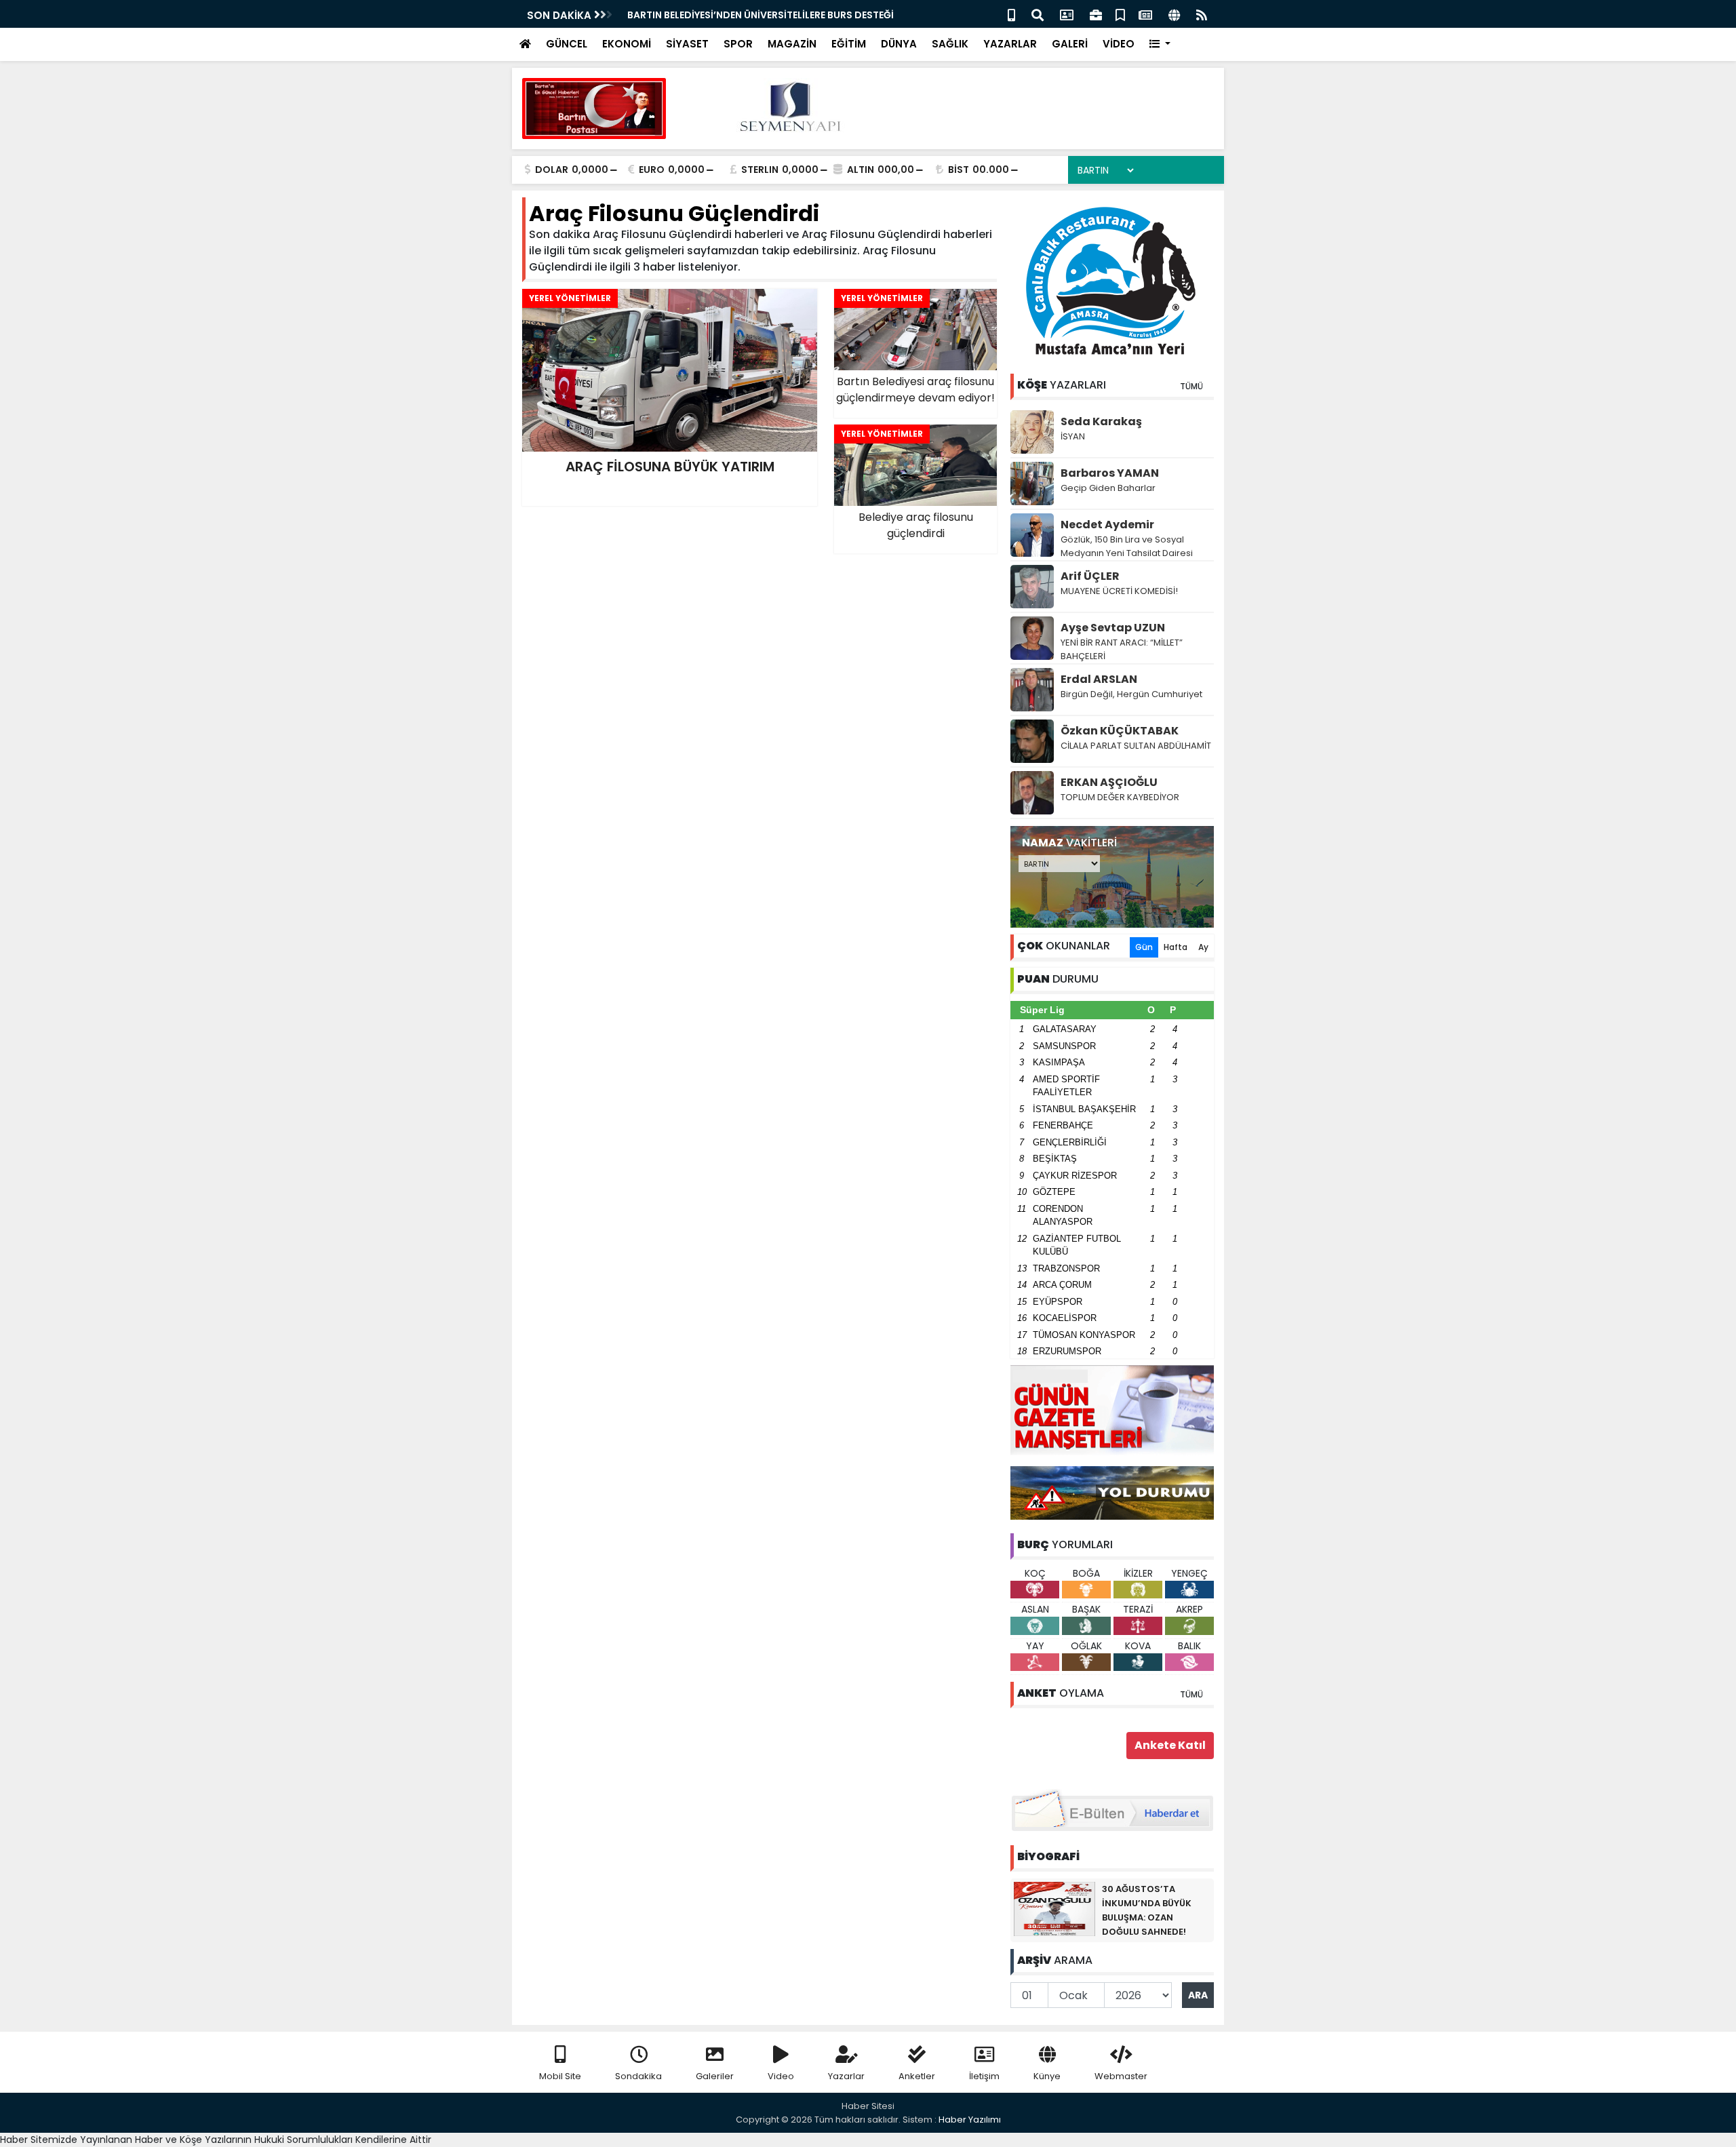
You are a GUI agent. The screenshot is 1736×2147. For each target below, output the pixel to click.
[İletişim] (1067, 14)
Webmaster (1121, 2076)
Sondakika (638, 2076)
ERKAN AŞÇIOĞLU (1109, 782)
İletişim (984, 2076)
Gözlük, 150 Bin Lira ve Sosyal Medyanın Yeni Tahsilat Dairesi (1127, 546)
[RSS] (1202, 14)
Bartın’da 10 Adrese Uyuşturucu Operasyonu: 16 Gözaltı (764, 15)
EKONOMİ (627, 44)
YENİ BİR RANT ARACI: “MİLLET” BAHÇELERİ (1122, 649)
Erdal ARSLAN (1099, 679)
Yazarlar (846, 2076)
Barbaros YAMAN (1110, 473)
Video (781, 2076)
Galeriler (715, 2076)
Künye (1047, 2076)
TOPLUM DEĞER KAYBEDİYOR (1120, 797)
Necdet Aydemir (1107, 525)
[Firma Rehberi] (1096, 14)
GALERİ (1070, 44)
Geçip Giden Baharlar (1108, 488)
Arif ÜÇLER (1090, 576)
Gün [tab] (1144, 947)
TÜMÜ (1191, 386)
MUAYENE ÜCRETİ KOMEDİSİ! (1119, 591)
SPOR (738, 44)
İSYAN (1073, 436)
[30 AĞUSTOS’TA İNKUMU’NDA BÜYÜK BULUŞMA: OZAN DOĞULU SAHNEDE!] (1054, 1908)
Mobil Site (560, 2076)
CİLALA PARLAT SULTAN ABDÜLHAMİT (1136, 746)
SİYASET (687, 44)
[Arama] (1038, 14)
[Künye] (1174, 14)
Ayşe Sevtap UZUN (1113, 628)
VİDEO (1119, 44)
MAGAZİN (792, 44)
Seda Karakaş (1101, 421)
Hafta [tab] (1176, 947)
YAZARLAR (1010, 44)
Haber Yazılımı (970, 2120)
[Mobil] (1011, 14)
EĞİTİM (849, 44)
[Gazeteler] (1145, 14)
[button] (1160, 44)
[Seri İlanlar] (1120, 14)
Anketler (917, 2076)
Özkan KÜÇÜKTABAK (1120, 731)
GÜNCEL (567, 44)
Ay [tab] (1203, 947)
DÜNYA (899, 44)
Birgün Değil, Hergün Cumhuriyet (1131, 694)
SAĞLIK (950, 44)
